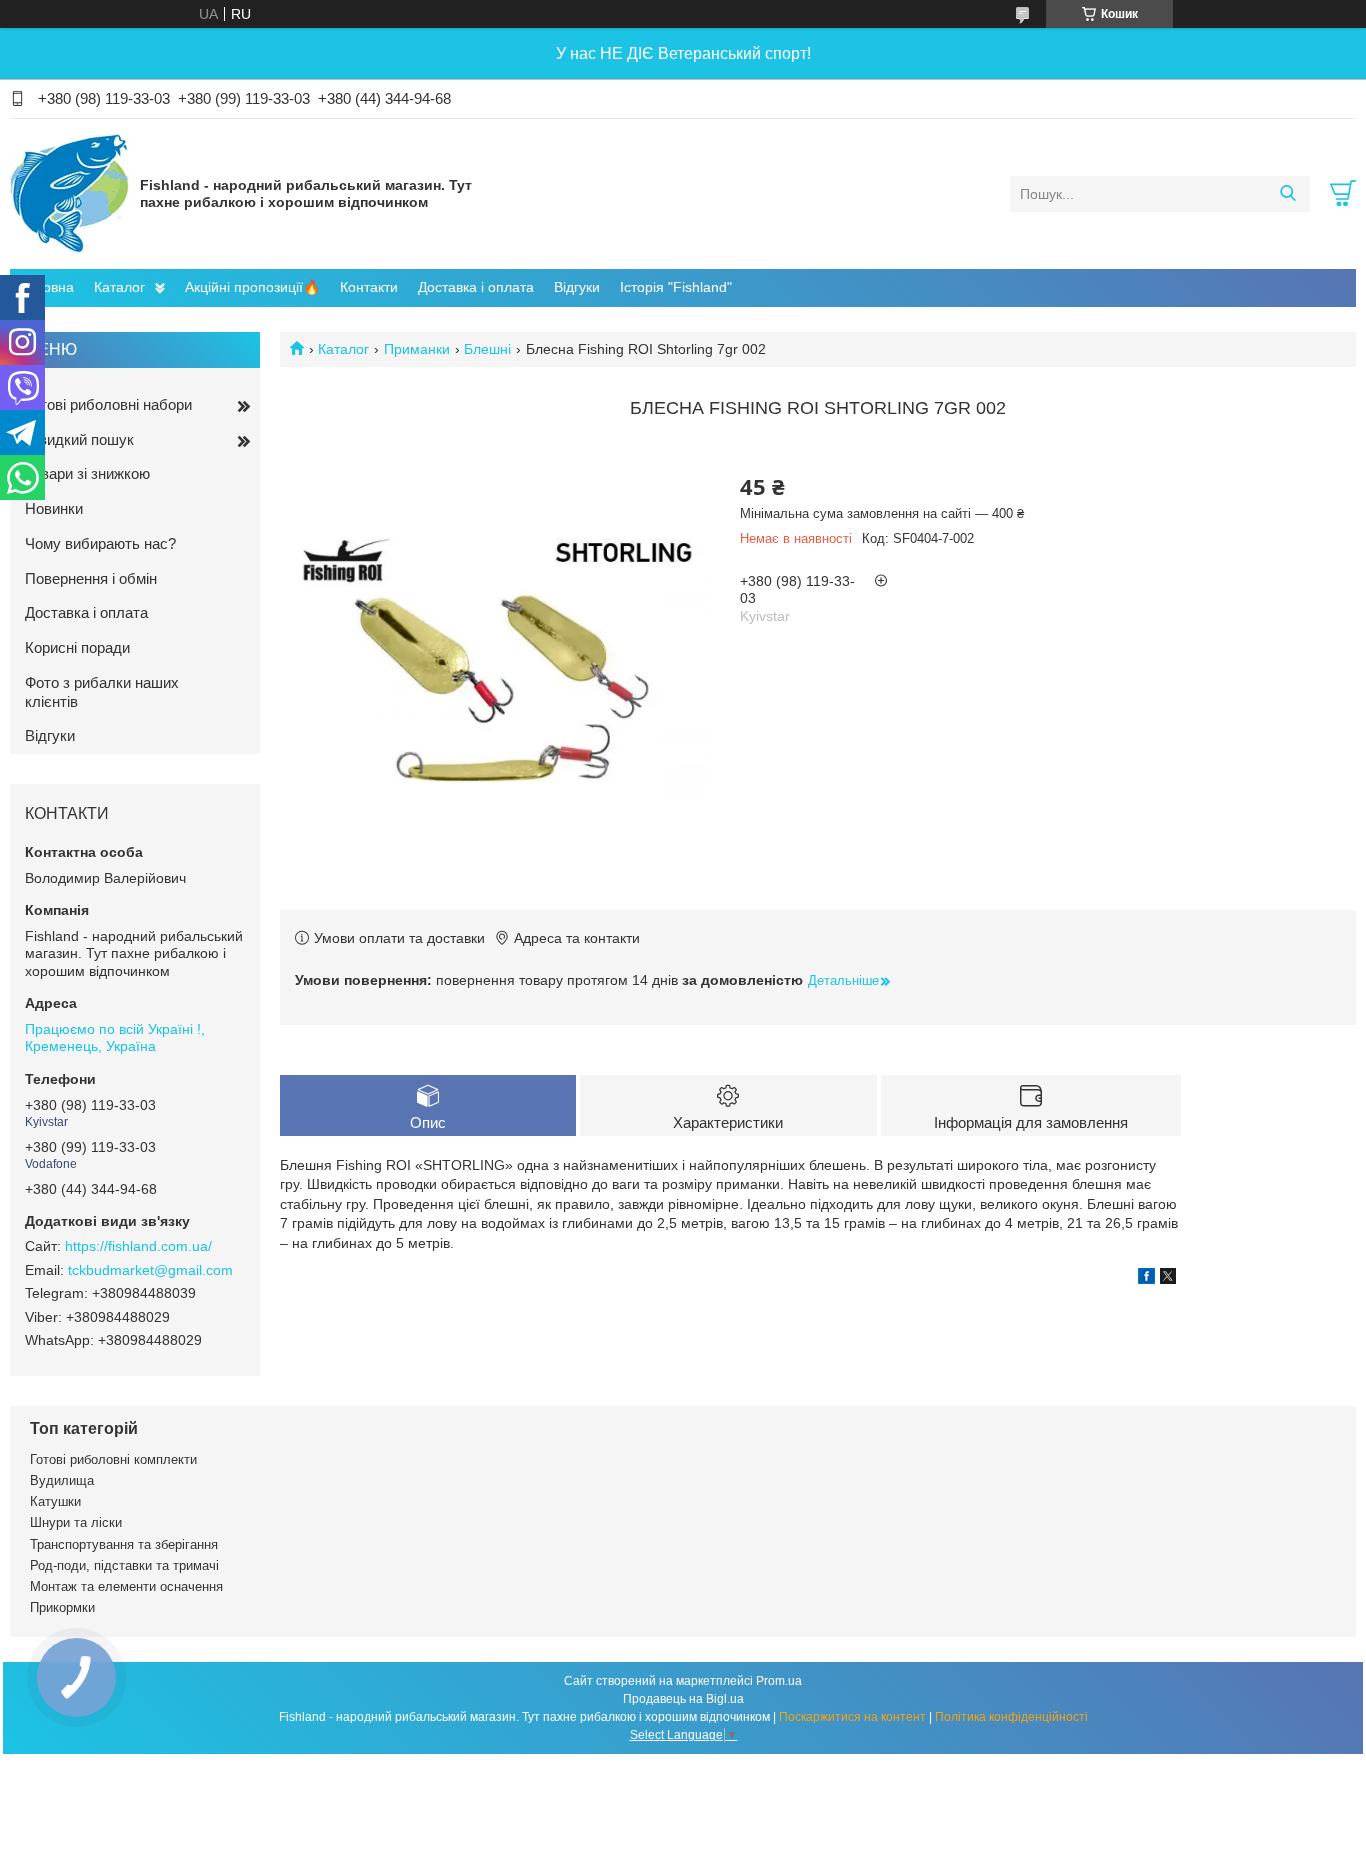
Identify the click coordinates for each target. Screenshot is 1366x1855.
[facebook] (1146, 1279)
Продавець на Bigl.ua (683, 1699)
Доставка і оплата (476, 287)
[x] (1168, 1279)
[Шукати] (1287, 194)
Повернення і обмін (91, 578)
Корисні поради (77, 647)
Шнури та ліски (76, 1522)
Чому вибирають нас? (100, 543)
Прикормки (62, 1607)
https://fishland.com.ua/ (138, 1246)
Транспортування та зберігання (124, 1544)
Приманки (417, 349)
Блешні (487, 349)
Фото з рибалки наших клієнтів (102, 692)
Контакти (369, 287)
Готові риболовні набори (108, 404)
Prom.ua (779, 1681)
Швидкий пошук (79, 439)
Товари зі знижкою (87, 473)
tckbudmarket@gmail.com (150, 1270)
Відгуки (577, 287)
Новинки (54, 508)
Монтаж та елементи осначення (126, 1586)
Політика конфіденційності (1011, 1717)
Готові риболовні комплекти (113, 1459)
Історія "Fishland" (676, 287)
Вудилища (62, 1480)
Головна (47, 287)
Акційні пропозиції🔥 (252, 287)
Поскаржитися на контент (852, 1717)
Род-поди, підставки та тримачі (124, 1565)
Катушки (55, 1501)
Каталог (119, 287)
